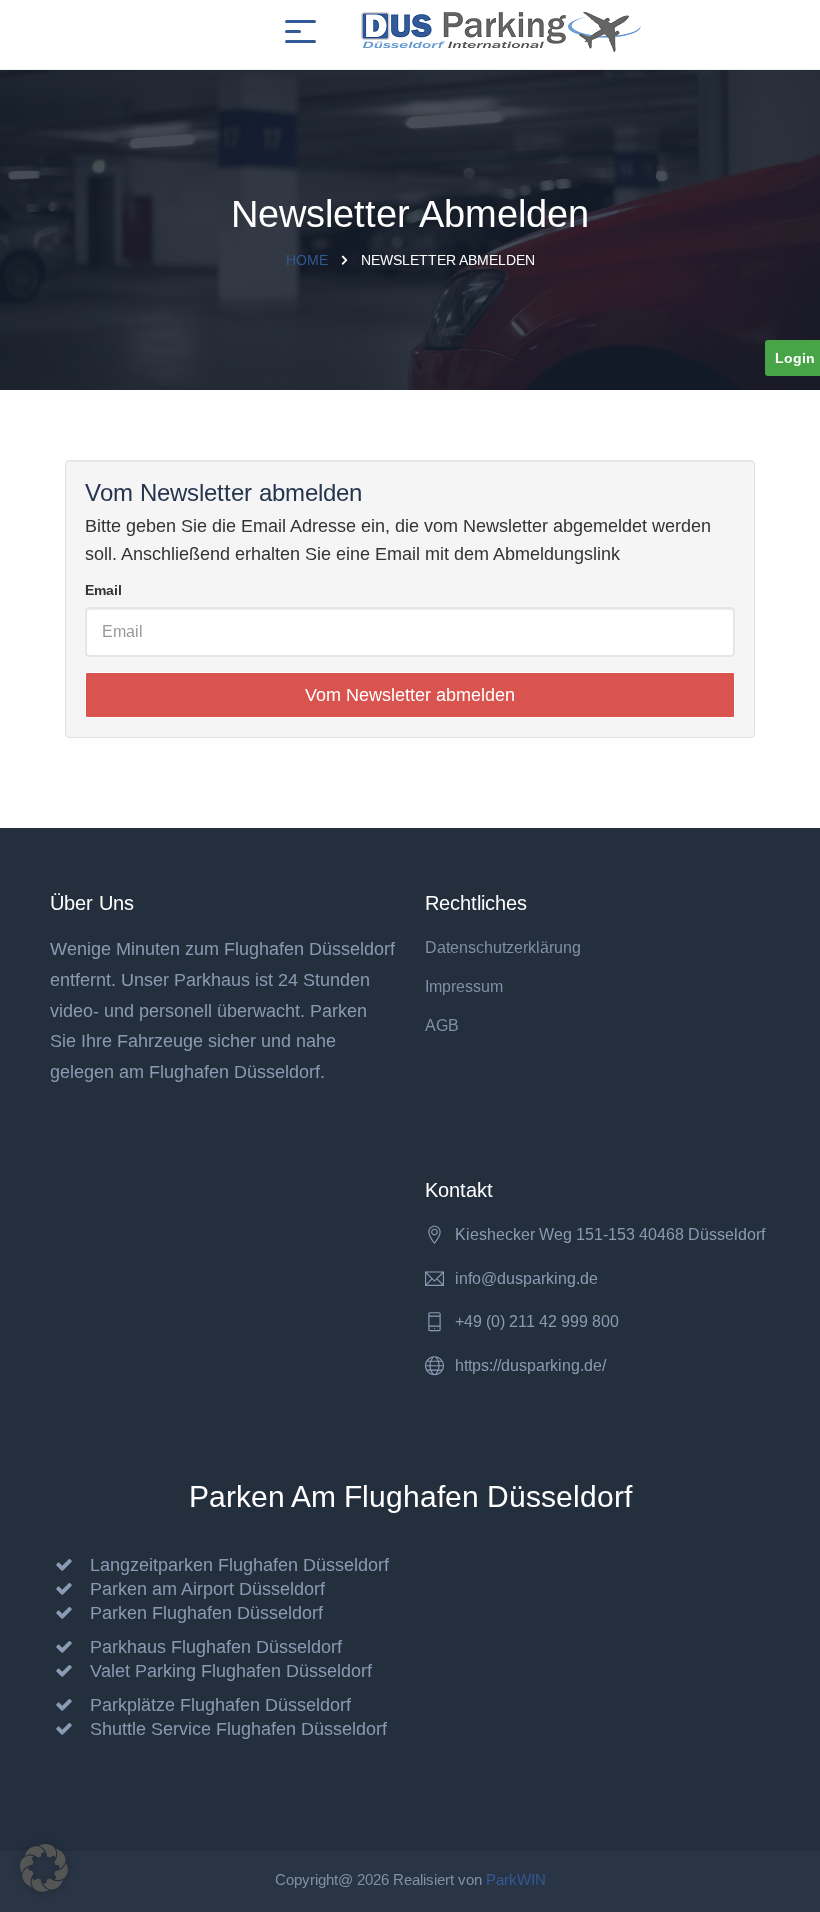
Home (307, 260)
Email (103, 590)
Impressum (464, 986)
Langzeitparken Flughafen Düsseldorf (239, 1565)
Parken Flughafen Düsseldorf (206, 1613)
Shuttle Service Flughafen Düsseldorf (238, 1729)
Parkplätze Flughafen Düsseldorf (220, 1705)
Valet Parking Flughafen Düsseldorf (231, 1671)
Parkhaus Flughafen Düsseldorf (216, 1647)
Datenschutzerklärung (503, 947)
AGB (442, 1025)
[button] (44, 1868)
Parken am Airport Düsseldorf (207, 1589)
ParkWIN (516, 1879)
